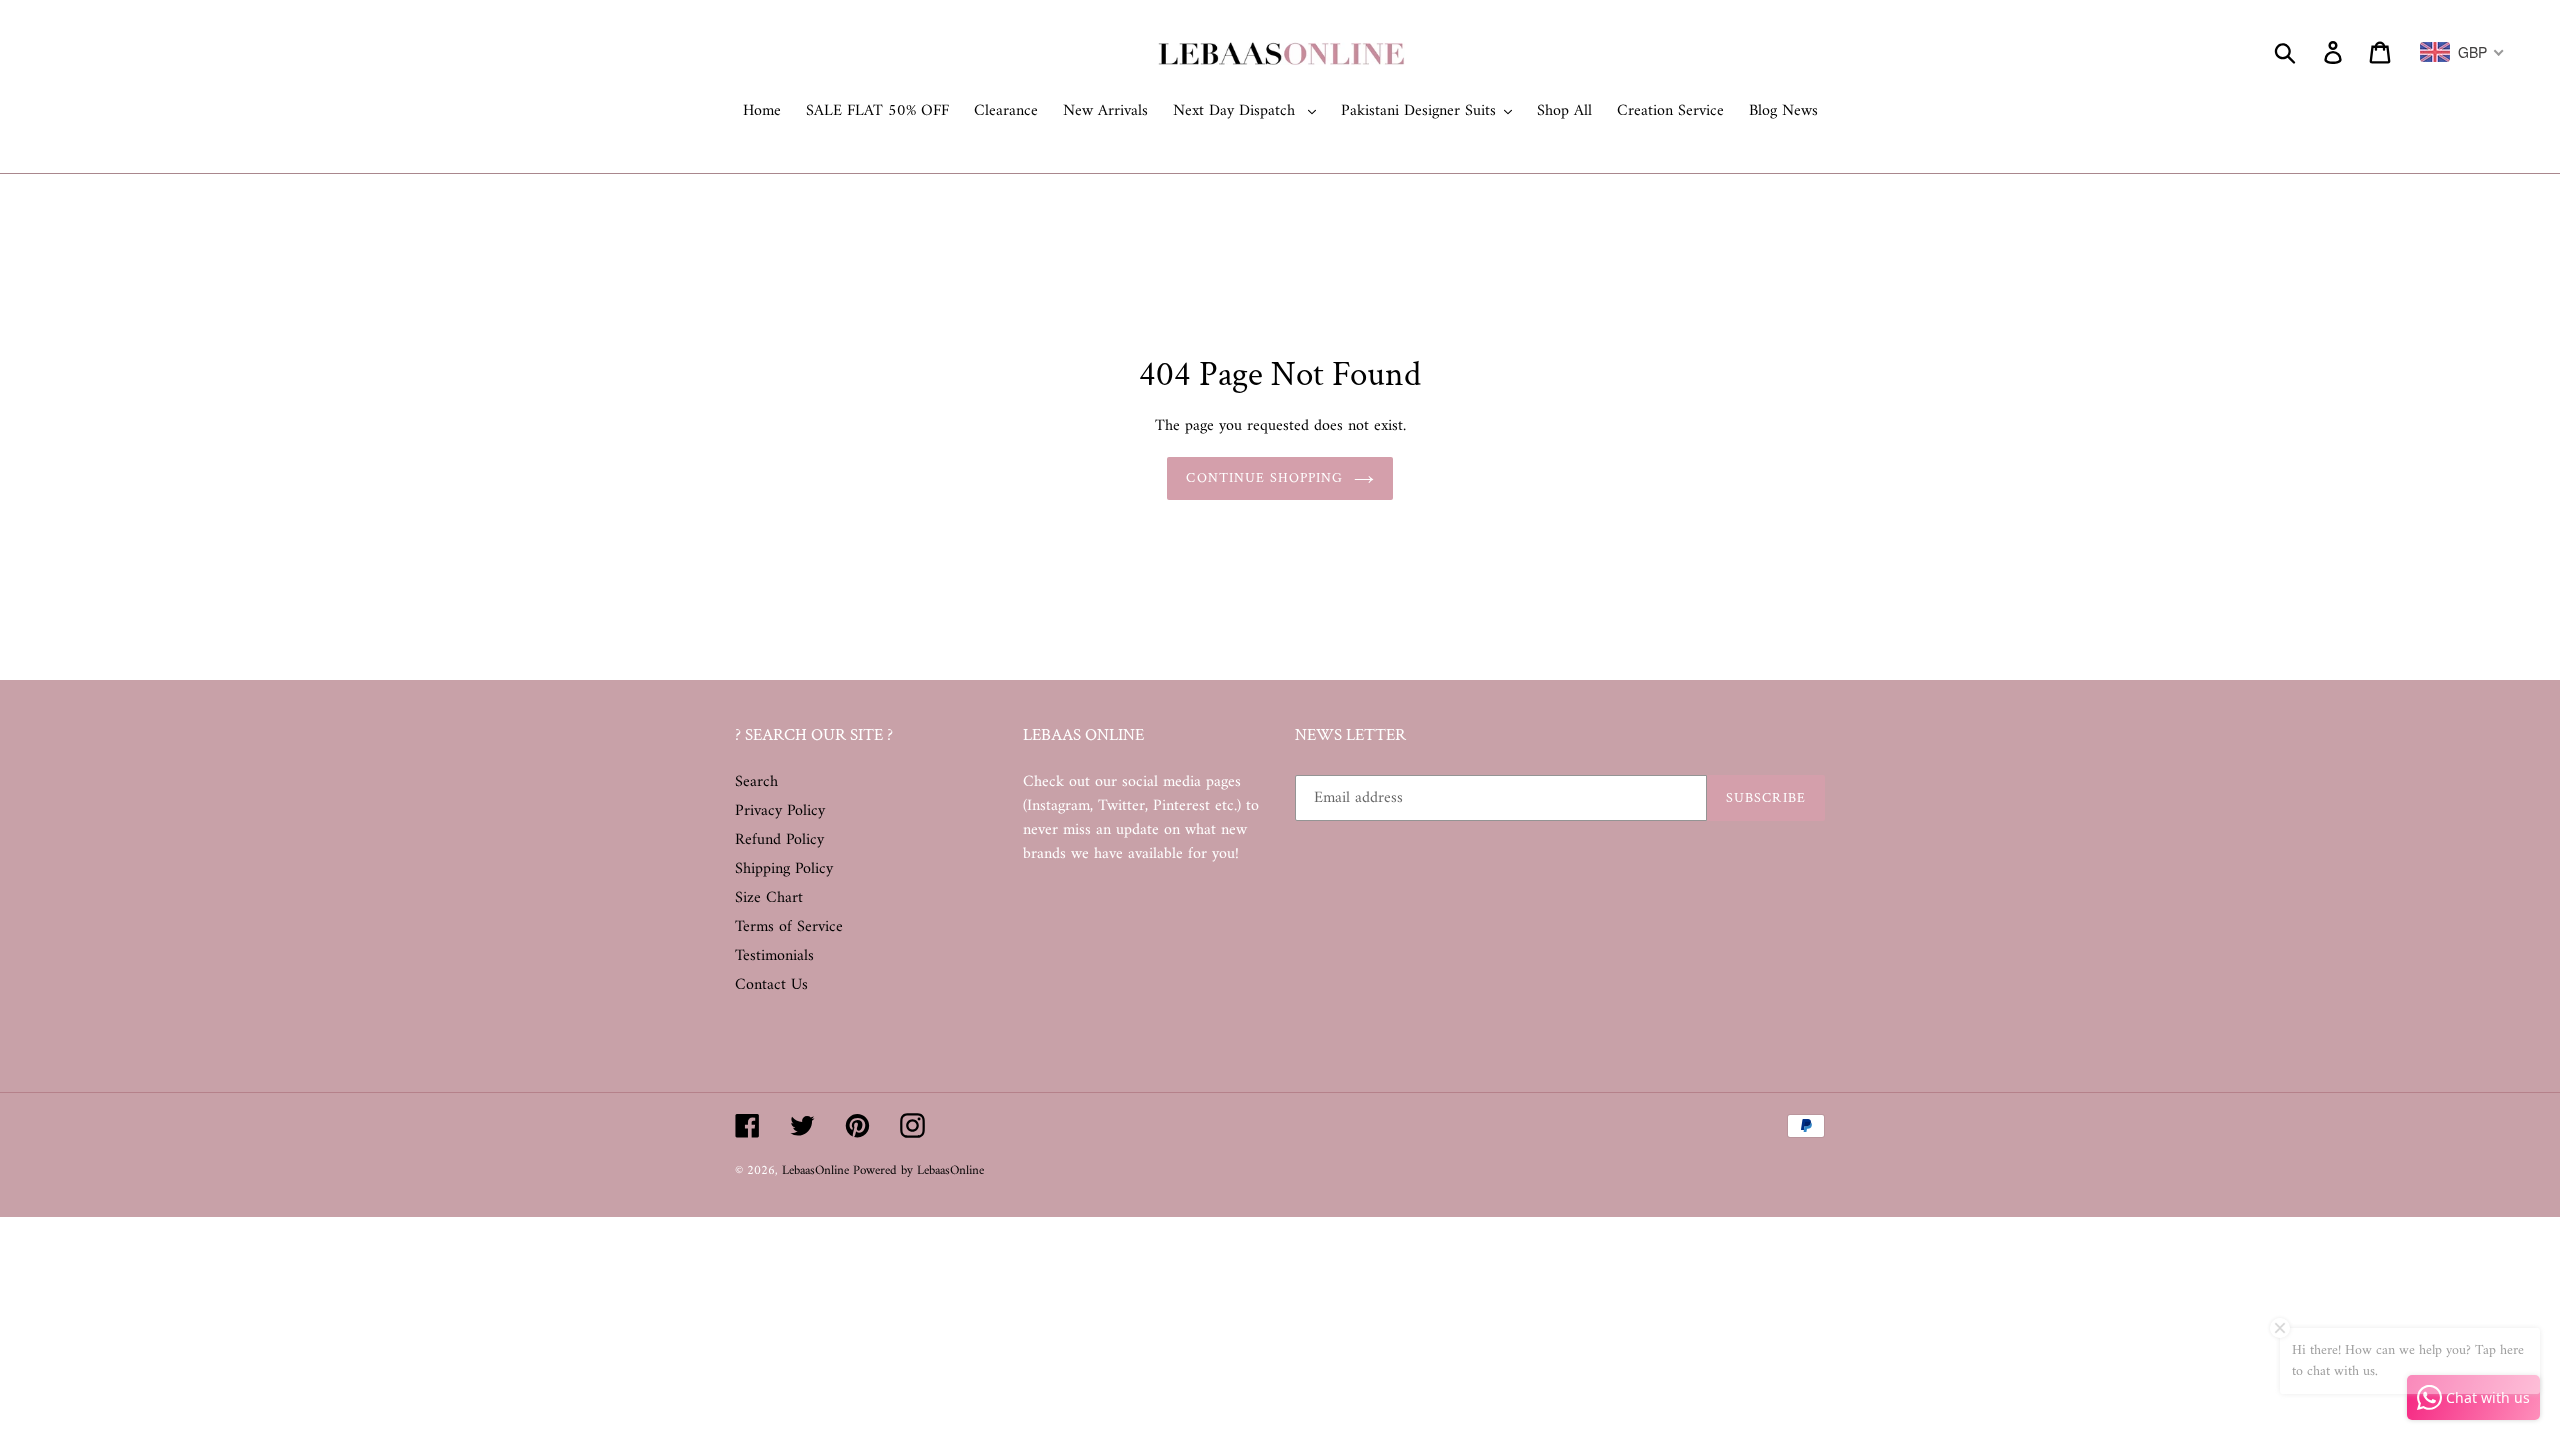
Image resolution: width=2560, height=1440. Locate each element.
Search (756, 782)
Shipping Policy (784, 869)
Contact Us (771, 985)
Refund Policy (779, 840)
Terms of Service (789, 927)
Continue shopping (1264, 478)
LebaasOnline (817, 1170)
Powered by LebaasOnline (918, 1170)
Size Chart (769, 898)
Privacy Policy (780, 811)
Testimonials (774, 956)
